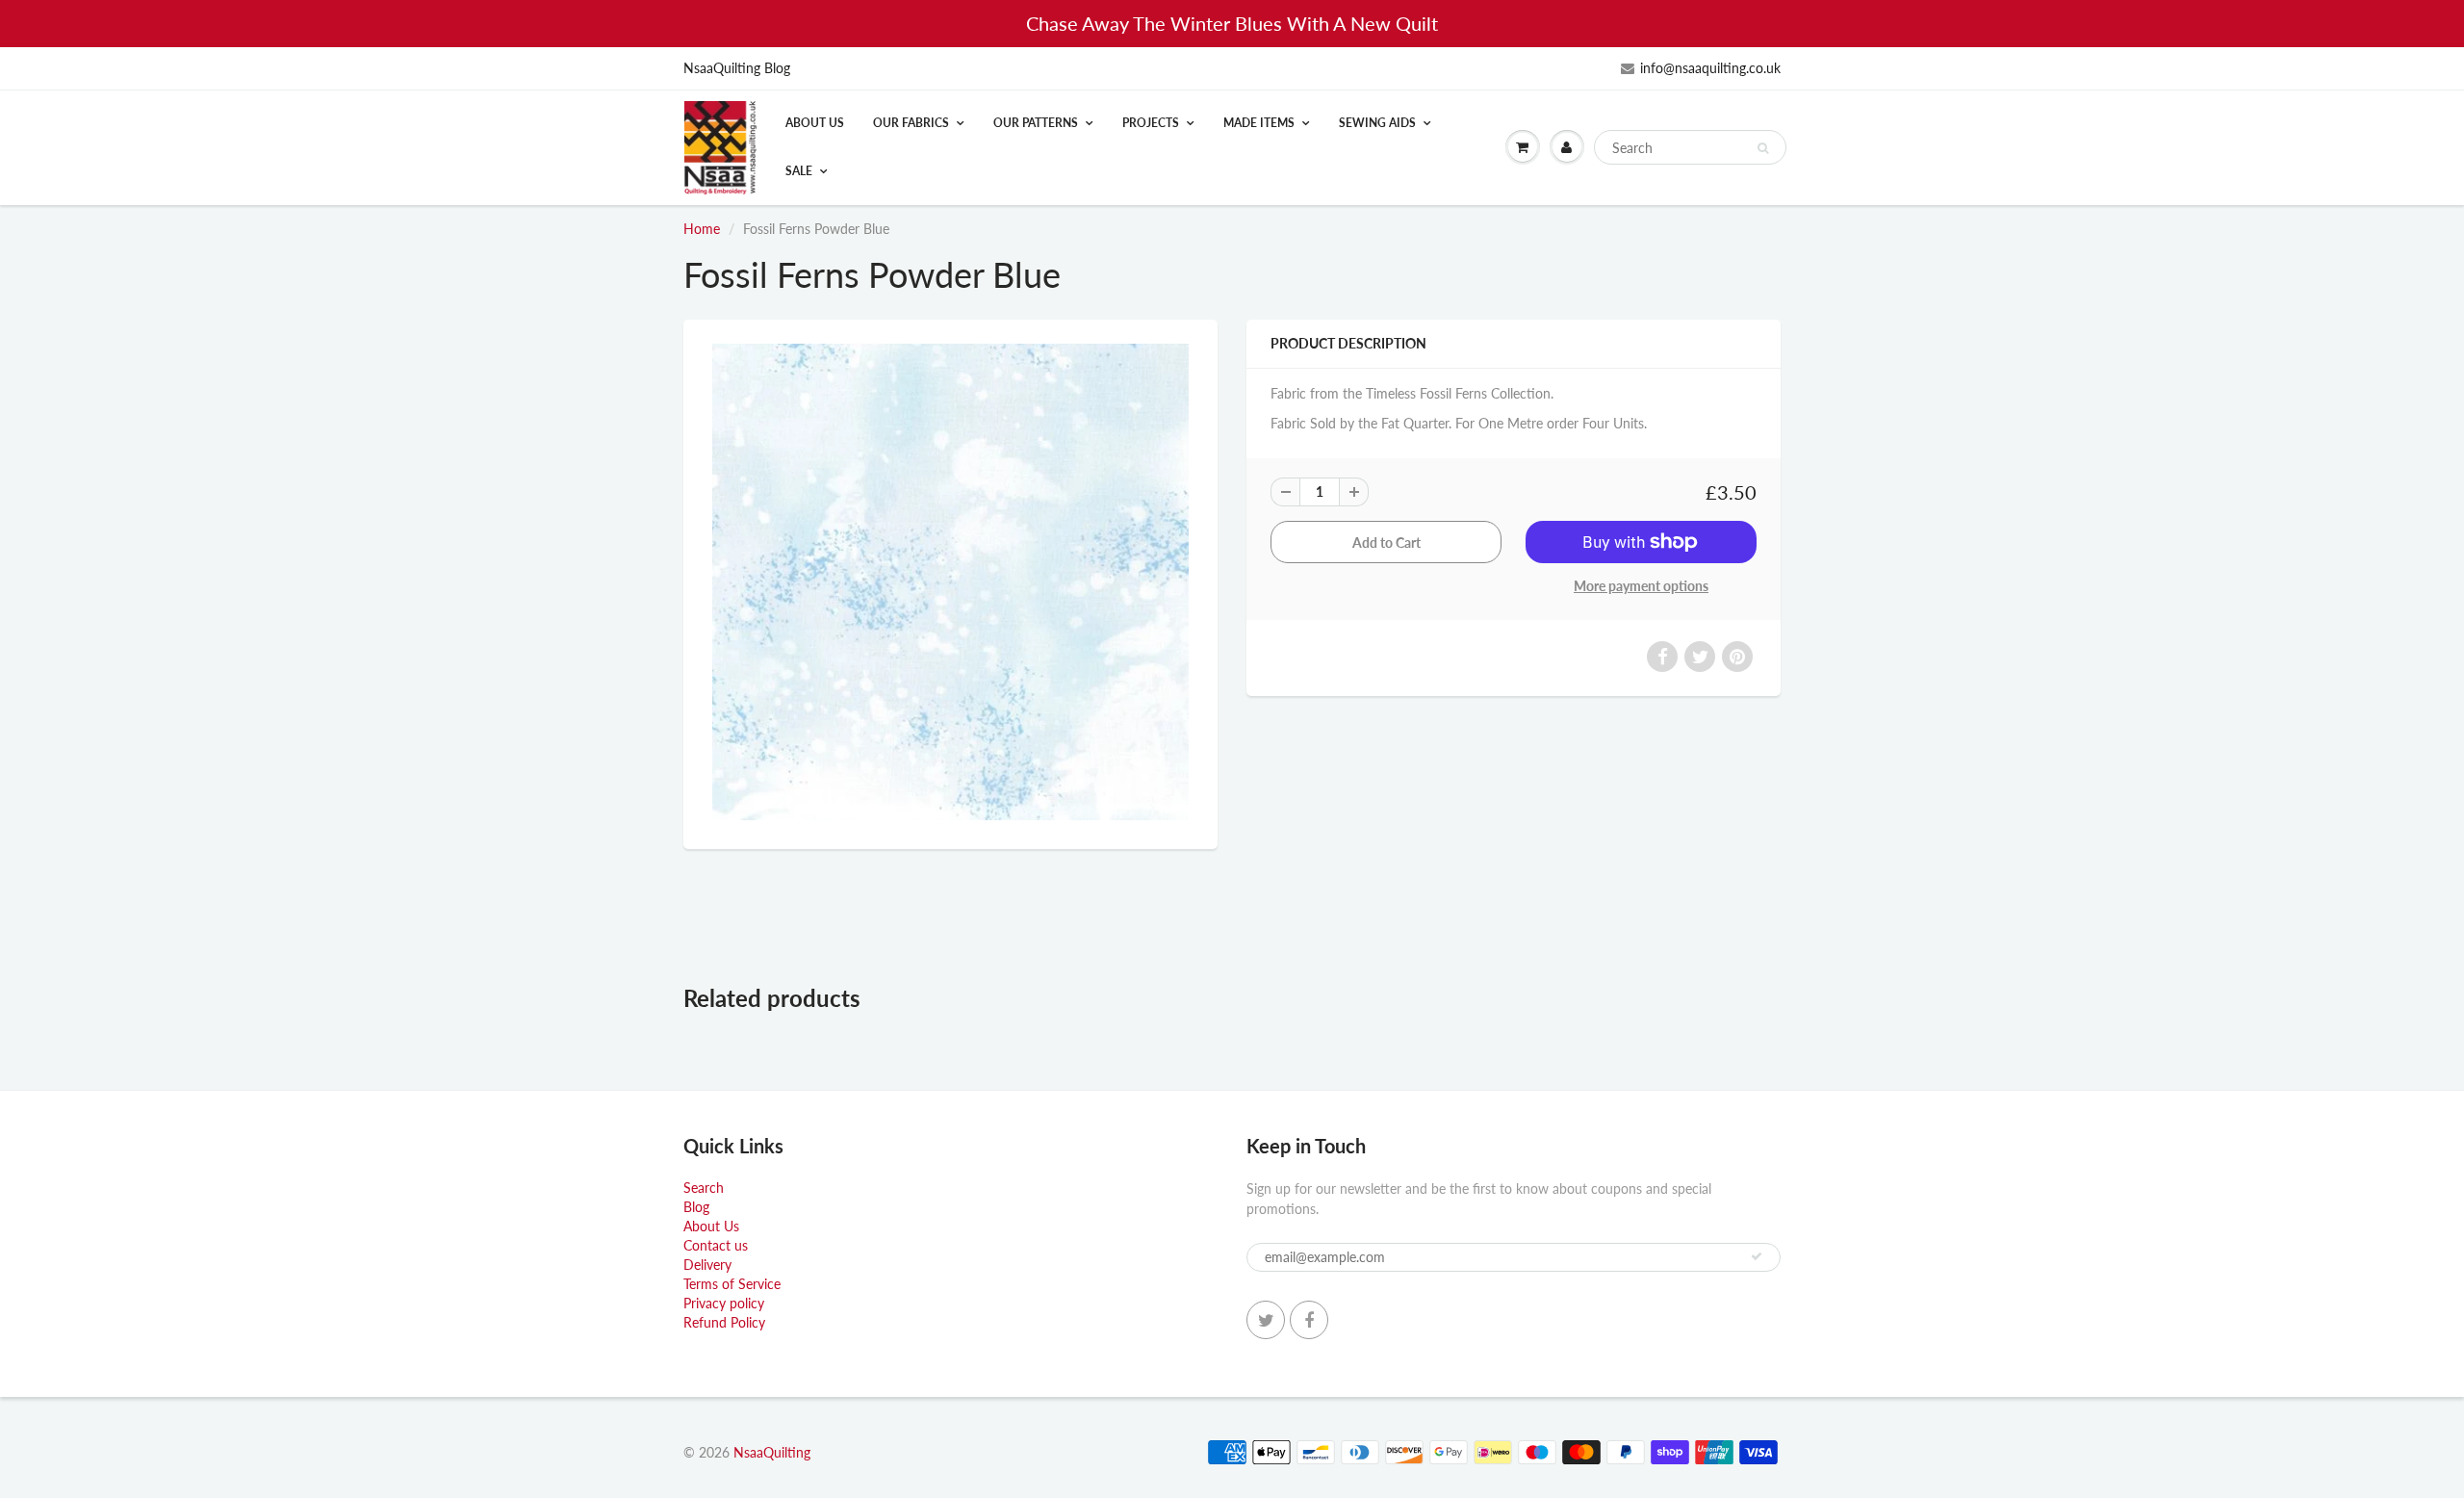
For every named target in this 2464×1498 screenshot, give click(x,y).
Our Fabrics (911, 123)
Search (704, 1188)
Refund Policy (724, 1322)
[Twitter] (1266, 1320)
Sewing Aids (1377, 123)
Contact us (716, 1245)
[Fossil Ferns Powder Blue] (950, 582)
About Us (815, 123)
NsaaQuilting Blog (737, 68)
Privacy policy (724, 1303)
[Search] (1763, 148)
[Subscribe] (1757, 1256)
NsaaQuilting (772, 1452)
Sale (799, 171)
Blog (696, 1207)
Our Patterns (1036, 123)
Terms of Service (732, 1284)
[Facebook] (1309, 1320)
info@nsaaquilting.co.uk (1710, 68)
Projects (1151, 123)
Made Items (1259, 123)
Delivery (707, 1265)
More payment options (1641, 586)
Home (702, 229)
